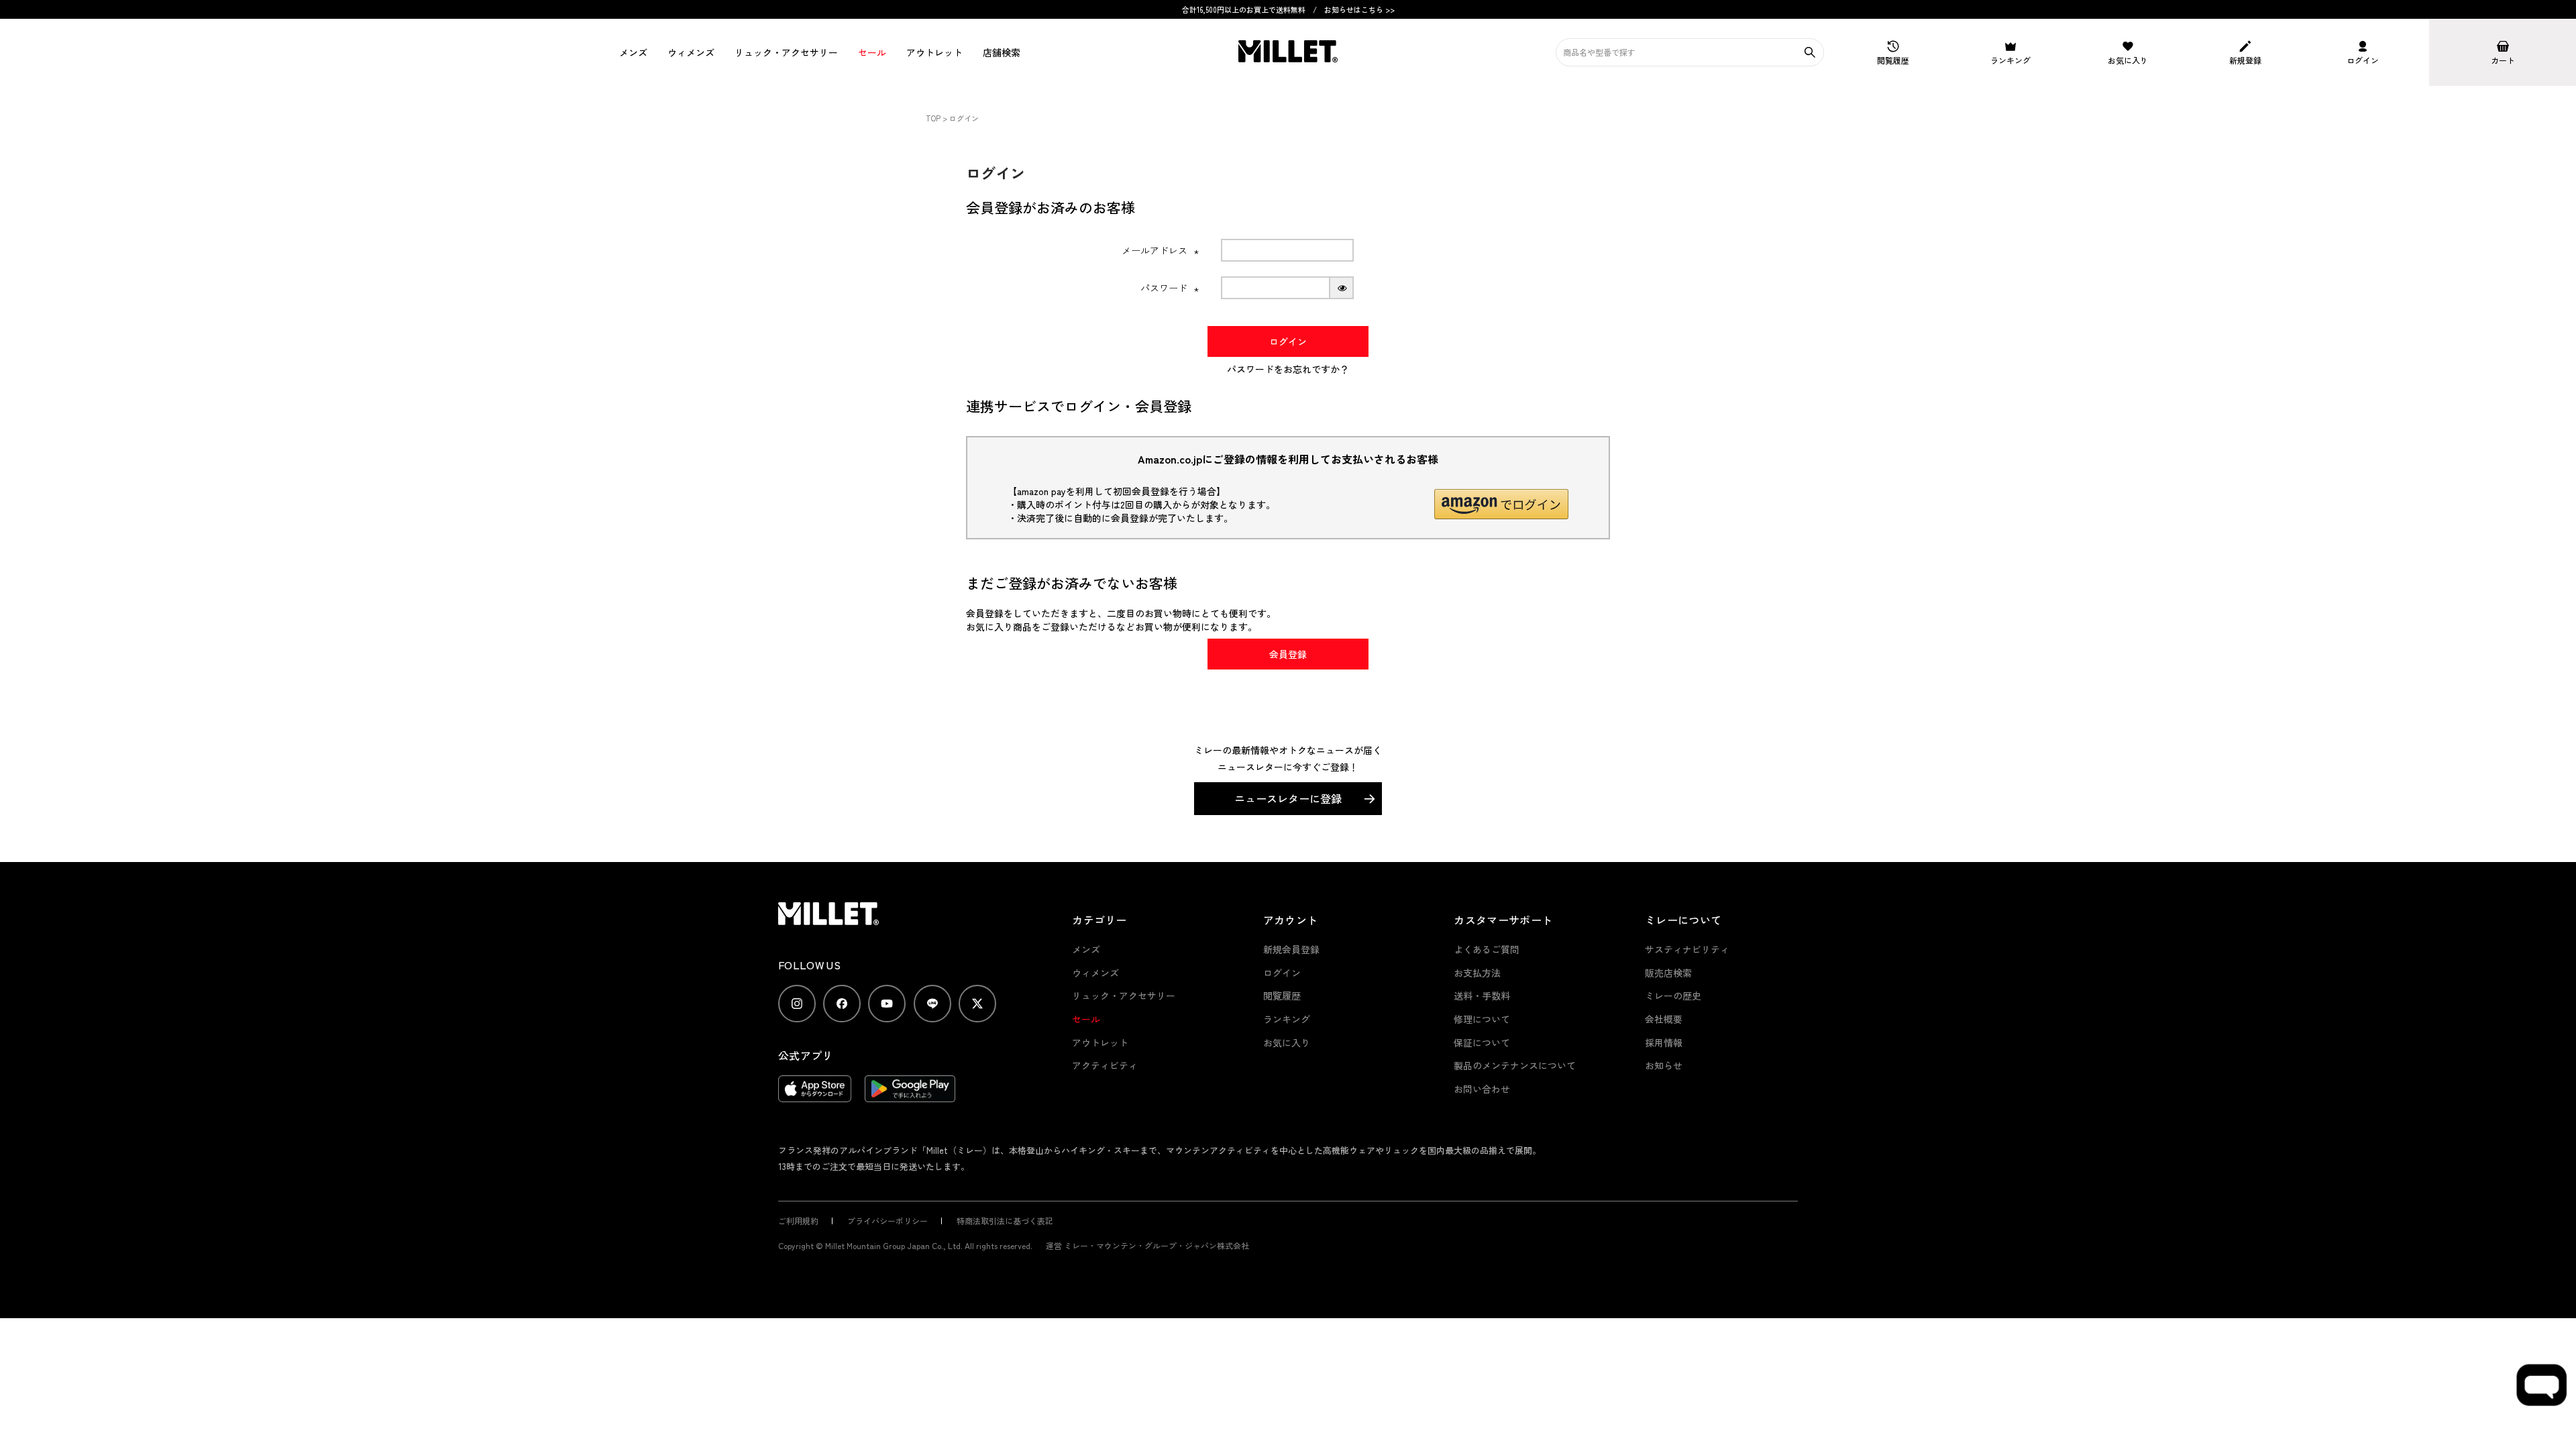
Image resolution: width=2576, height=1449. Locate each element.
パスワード (1170, 288)
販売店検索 (1668, 973)
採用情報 (1664, 1042)
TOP (933, 118)
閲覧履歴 (1282, 996)
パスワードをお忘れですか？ (1288, 369)
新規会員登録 (1291, 949)
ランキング (1287, 1019)
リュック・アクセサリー (1124, 996)
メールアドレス (1161, 250)
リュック (786, 52)
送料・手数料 (1482, 996)
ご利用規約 (798, 1221)
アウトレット (934, 52)
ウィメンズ (691, 52)
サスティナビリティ (1687, 949)
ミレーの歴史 (1673, 996)
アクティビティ (1105, 1065)
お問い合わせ (1482, 1089)
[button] (1501, 504)
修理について (1482, 1019)
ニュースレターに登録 (1288, 798)
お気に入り (1287, 1042)
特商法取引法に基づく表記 (1005, 1221)
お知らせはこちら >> (1359, 9)
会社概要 (1664, 1019)
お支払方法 (1477, 973)
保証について (1482, 1042)
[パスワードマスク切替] (1342, 288)
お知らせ (1664, 1065)
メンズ (633, 52)
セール (872, 52)
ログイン (1282, 973)
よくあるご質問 (1487, 949)
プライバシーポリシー (888, 1221)
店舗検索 (1002, 52)
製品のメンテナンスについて (1515, 1065)
